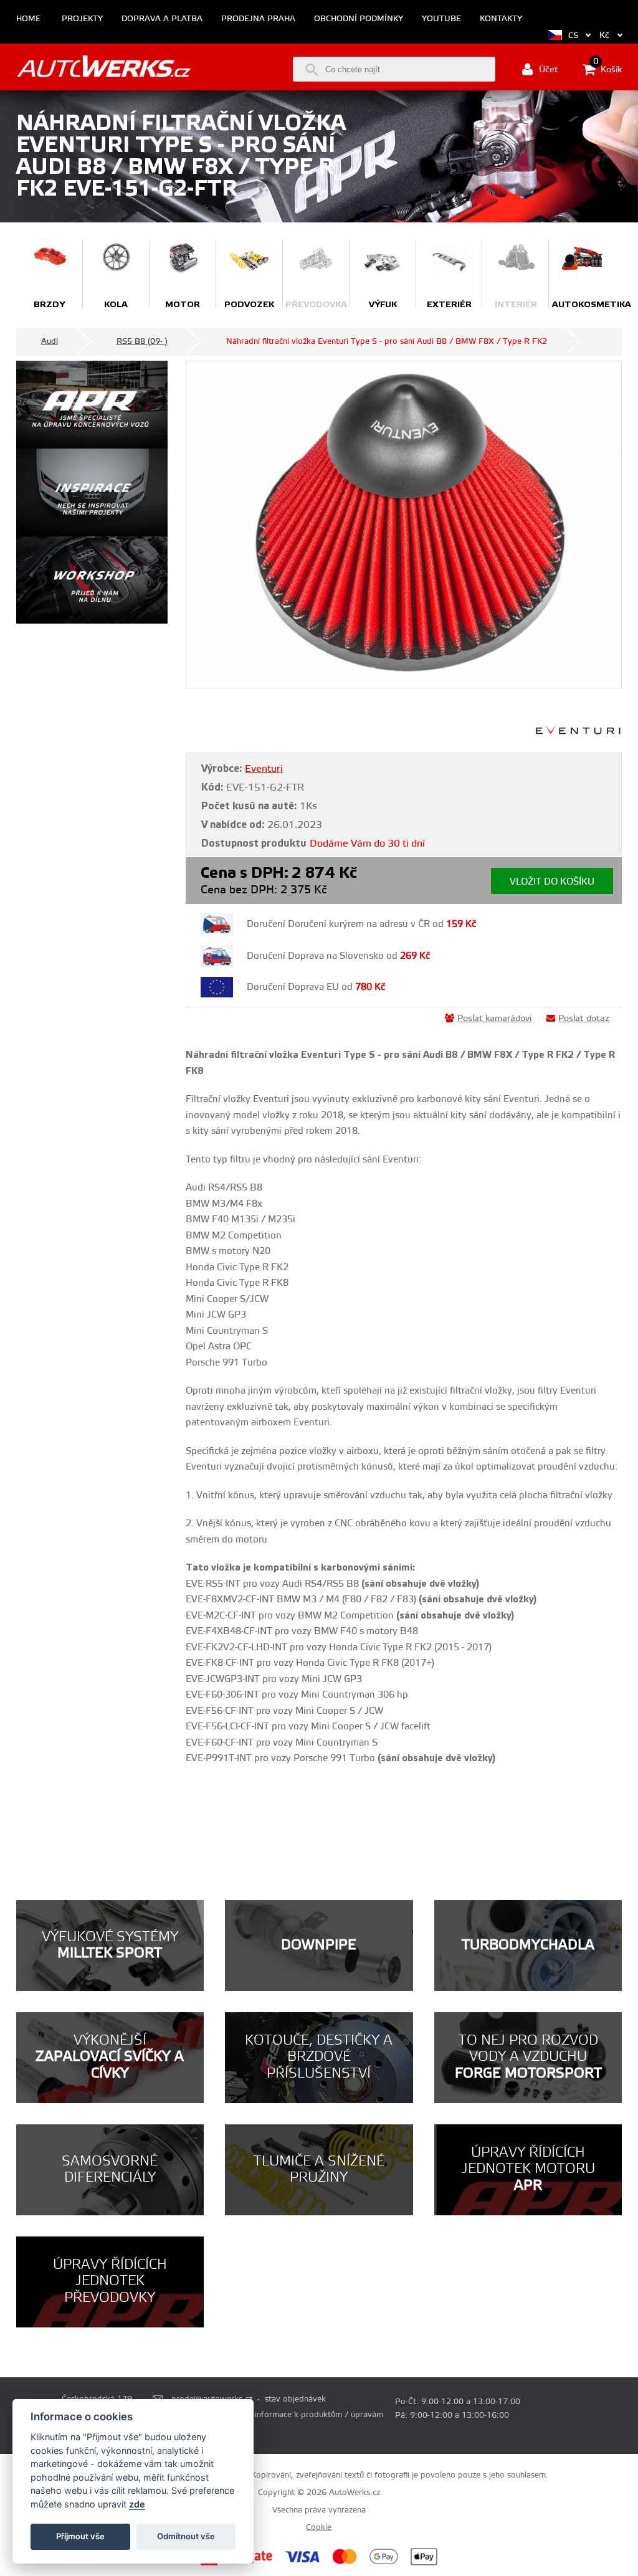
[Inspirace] (92, 492)
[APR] (92, 405)
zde (137, 2504)
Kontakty (501, 19)
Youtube (441, 19)
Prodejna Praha (258, 19)
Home (28, 19)
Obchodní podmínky (359, 19)
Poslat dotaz (584, 1019)
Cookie (319, 2527)
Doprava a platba (162, 19)
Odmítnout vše (186, 2536)
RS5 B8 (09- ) (142, 341)
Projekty (82, 19)
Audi (50, 341)
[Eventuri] (579, 733)
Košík (607, 69)
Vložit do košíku (552, 882)
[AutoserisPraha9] (92, 580)
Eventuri (264, 769)
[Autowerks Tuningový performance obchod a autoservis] (104, 68)
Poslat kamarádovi (494, 1019)
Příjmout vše (80, 2536)
